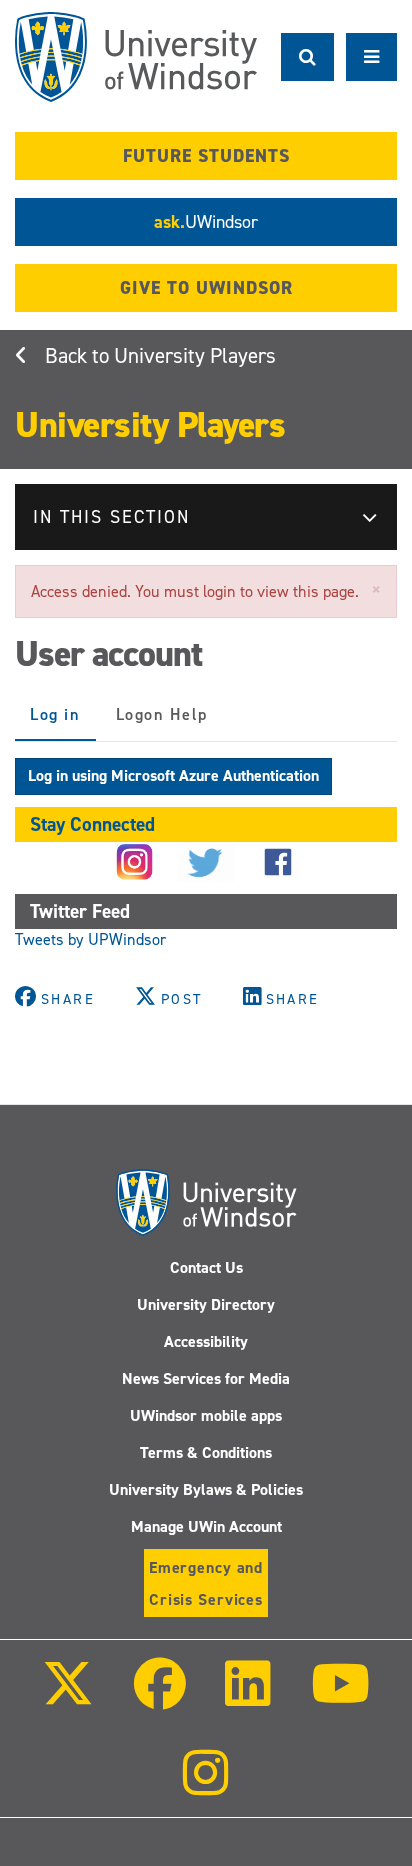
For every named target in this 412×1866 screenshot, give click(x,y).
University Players (195, 356)
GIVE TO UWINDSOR (206, 288)
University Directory (206, 1304)
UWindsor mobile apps (206, 1415)
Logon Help (162, 714)
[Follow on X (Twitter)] (68, 1697)
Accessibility (206, 1341)
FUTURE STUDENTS (206, 156)
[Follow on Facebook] (160, 1697)
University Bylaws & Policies (206, 1489)
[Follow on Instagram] (206, 1786)
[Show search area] (307, 57)
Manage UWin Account (206, 1526)
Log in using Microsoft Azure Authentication (173, 775)
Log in (63, 722)
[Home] (136, 57)
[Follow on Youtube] (339, 1697)
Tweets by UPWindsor (90, 939)
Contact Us (206, 1267)
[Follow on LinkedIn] (248, 1697)
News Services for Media (206, 1378)
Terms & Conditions (206, 1452)
